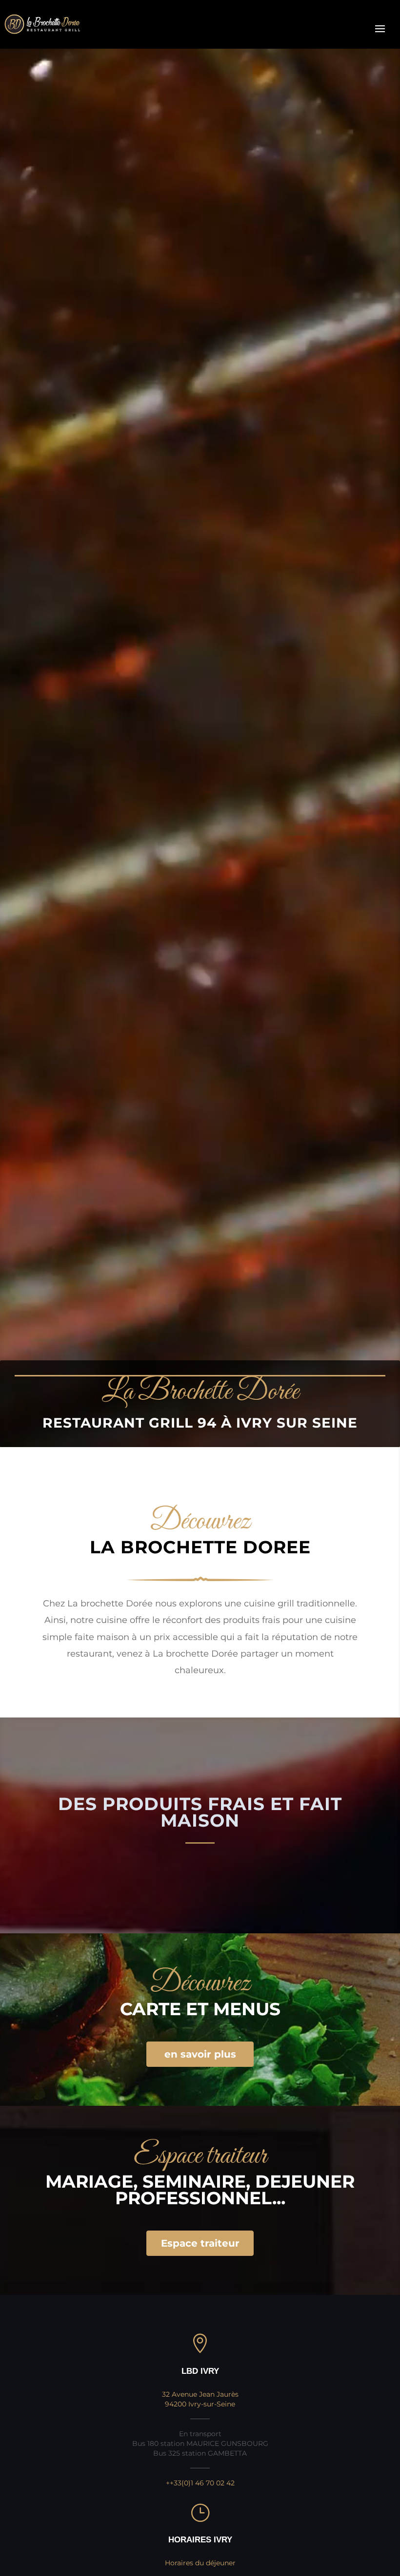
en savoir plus (200, 2054)
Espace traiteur (200, 2243)
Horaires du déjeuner (200, 2563)
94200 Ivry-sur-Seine (200, 2404)
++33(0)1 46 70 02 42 (200, 2483)
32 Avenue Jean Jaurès (200, 2394)
